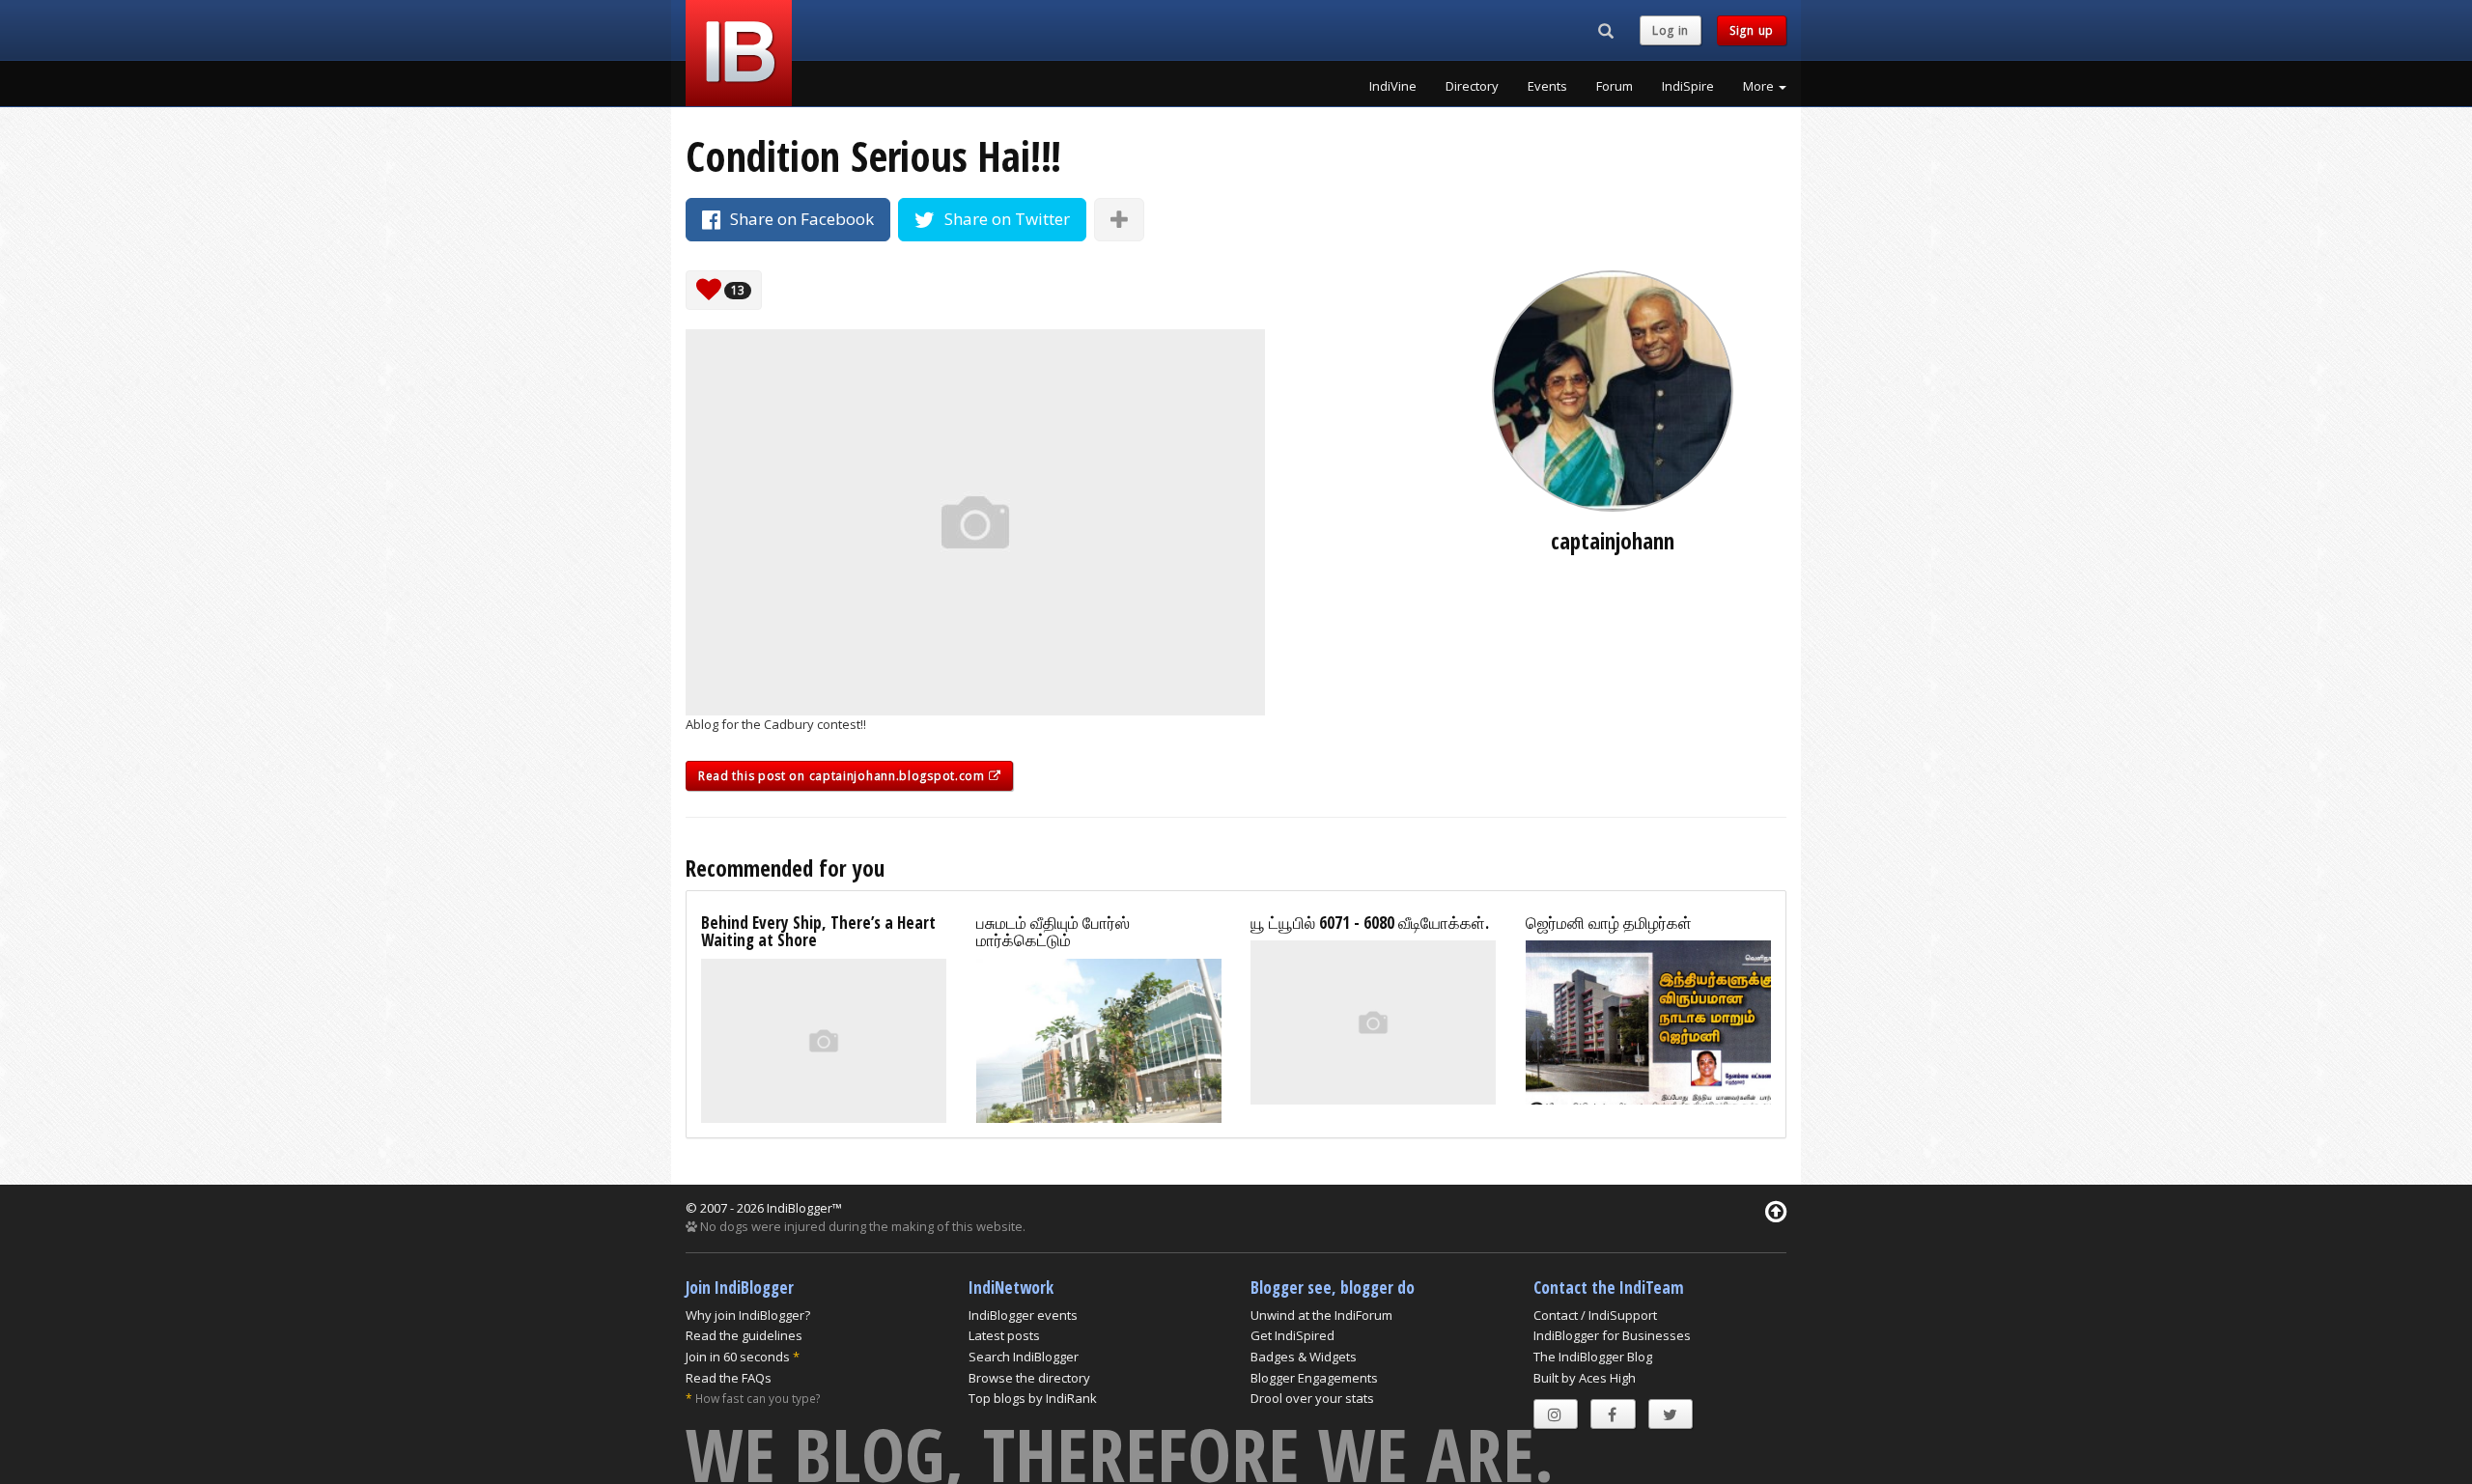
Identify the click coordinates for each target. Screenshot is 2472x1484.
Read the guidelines (744, 1335)
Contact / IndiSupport (1595, 1315)
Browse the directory (1029, 1378)
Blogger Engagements (1314, 1378)
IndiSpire (1688, 86)
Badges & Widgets (1304, 1357)
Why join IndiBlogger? (748, 1315)
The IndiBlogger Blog (1593, 1357)
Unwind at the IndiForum (1321, 1315)
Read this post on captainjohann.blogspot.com (843, 776)
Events (1547, 86)
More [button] (1760, 86)
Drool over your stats (1312, 1398)
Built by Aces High (1585, 1378)
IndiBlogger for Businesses (1612, 1335)
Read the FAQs (729, 1378)
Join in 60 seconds (738, 1357)
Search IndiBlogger (1024, 1357)
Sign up (1752, 30)
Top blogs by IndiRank (1033, 1398)
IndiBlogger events (1023, 1315)
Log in (1671, 30)
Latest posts (1004, 1335)
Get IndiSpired (1292, 1335)
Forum (1615, 86)
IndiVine (1393, 86)
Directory (1472, 86)
